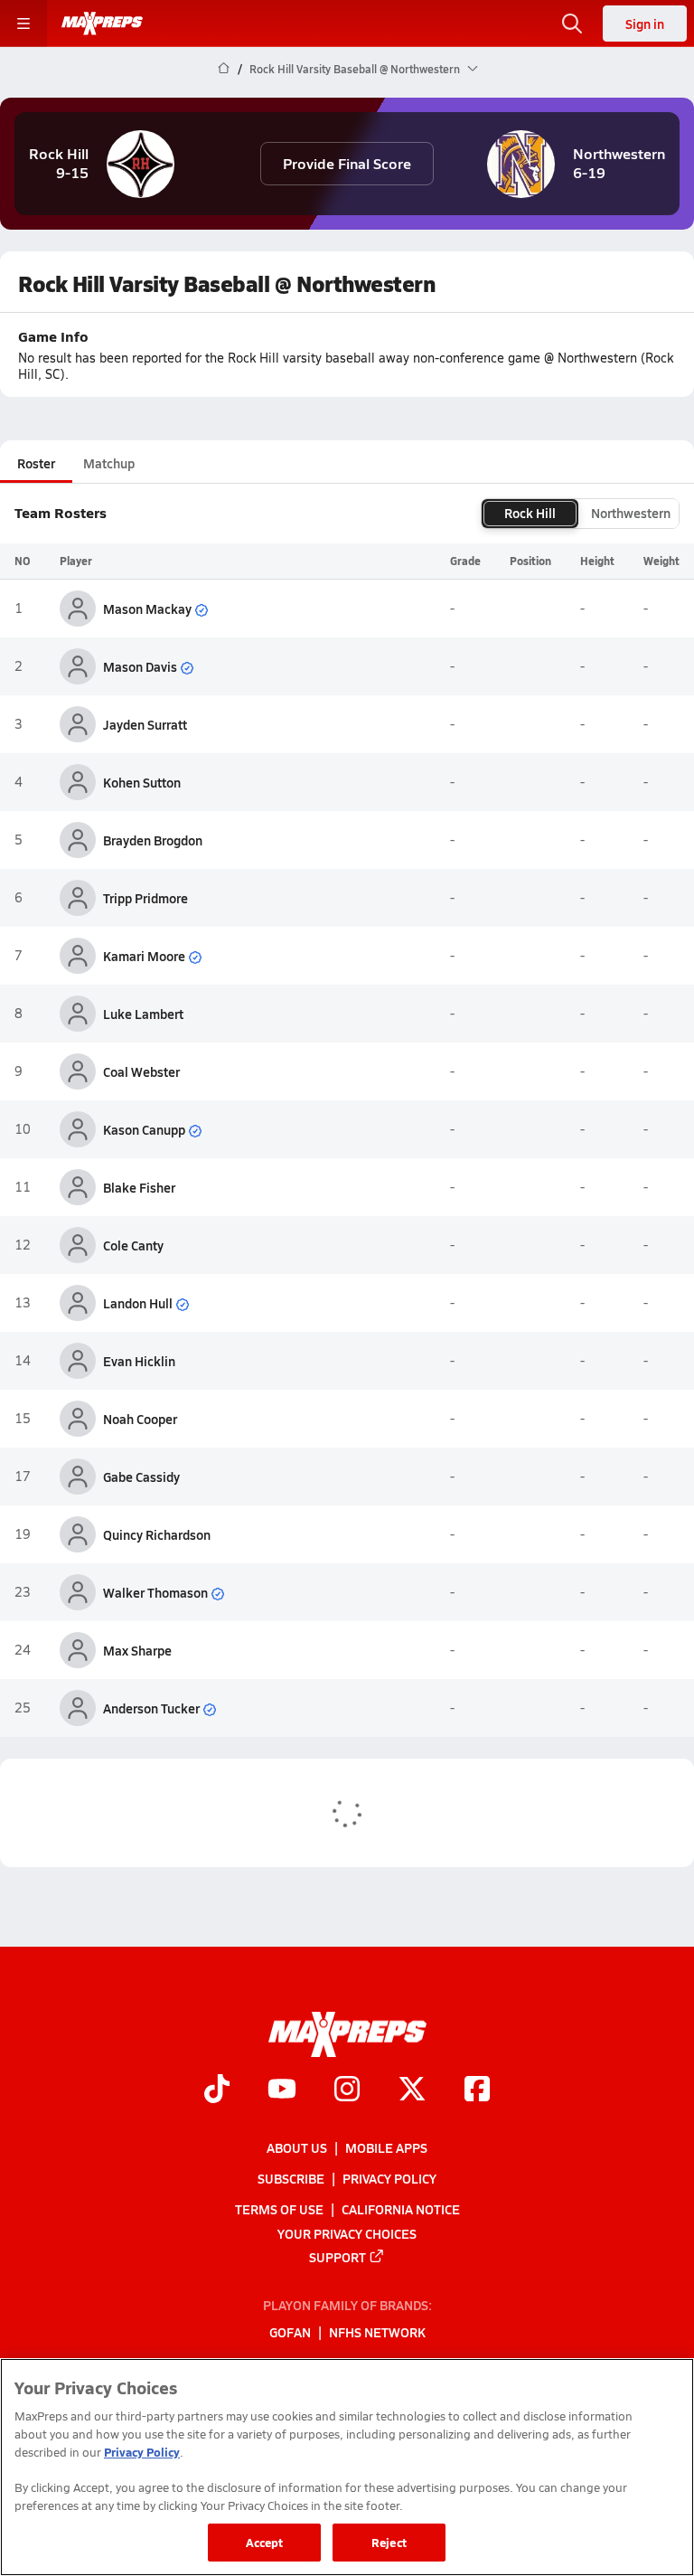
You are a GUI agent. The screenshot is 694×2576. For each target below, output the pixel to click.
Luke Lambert (143, 1014)
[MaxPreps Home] (102, 24)
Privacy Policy (389, 2178)
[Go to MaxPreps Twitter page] (412, 2091)
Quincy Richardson (157, 1534)
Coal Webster (141, 1071)
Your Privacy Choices (347, 2233)
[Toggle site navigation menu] (23, 24)
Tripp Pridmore (145, 898)
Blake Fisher (139, 1187)
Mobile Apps (386, 2147)
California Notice (401, 2209)
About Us (297, 2147)
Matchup (109, 463)
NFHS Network (377, 2333)
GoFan (290, 2333)
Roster (36, 463)
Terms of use (279, 2209)
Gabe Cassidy (141, 1477)
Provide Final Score (347, 163)
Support (338, 2257)
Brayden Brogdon (153, 840)
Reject (389, 2542)
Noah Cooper (140, 1419)
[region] (347, 2467)
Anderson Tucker (151, 1708)
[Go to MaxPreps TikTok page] (217, 2091)
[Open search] (572, 24)
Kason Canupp (144, 1129)
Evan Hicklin (139, 1361)
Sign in (645, 24)
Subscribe (291, 2178)
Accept (265, 2542)
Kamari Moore (144, 956)
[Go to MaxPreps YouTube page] (282, 2091)
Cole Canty (133, 1245)
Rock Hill (530, 513)
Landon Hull (138, 1303)
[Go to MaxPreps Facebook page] (477, 2091)
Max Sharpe (137, 1650)
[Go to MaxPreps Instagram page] (347, 2091)
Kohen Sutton (142, 782)
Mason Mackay (147, 609)
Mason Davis (140, 666)
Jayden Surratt (145, 724)
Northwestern (631, 513)
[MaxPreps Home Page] (224, 69)
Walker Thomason (155, 1592)
